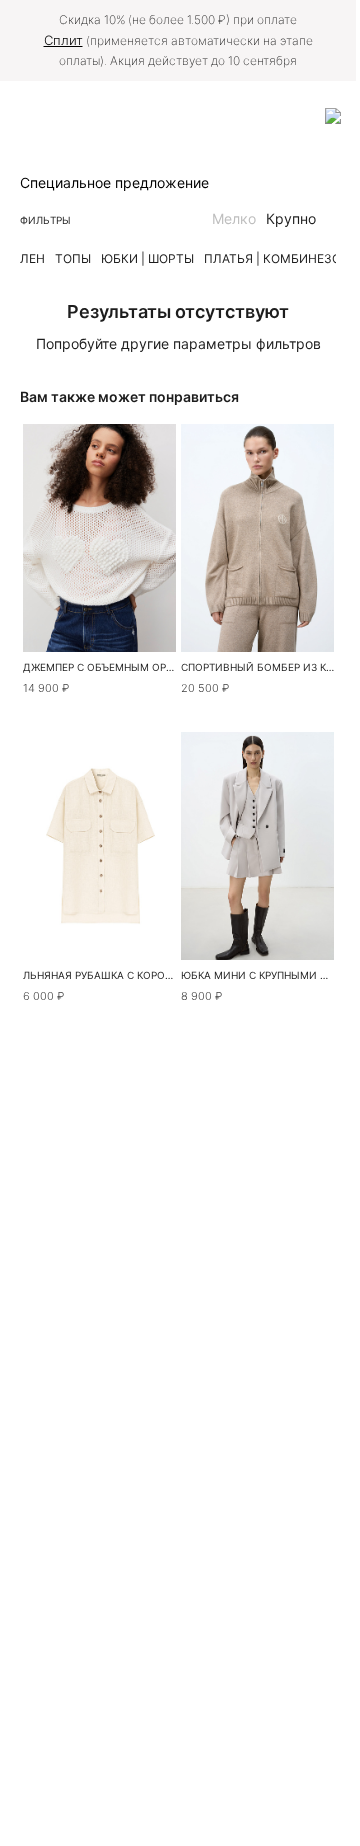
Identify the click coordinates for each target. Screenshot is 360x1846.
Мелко (234, 218)
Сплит (63, 40)
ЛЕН (32, 258)
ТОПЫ (73, 258)
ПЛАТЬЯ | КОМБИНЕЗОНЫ (282, 258)
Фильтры (45, 220)
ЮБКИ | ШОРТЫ (147, 258)
